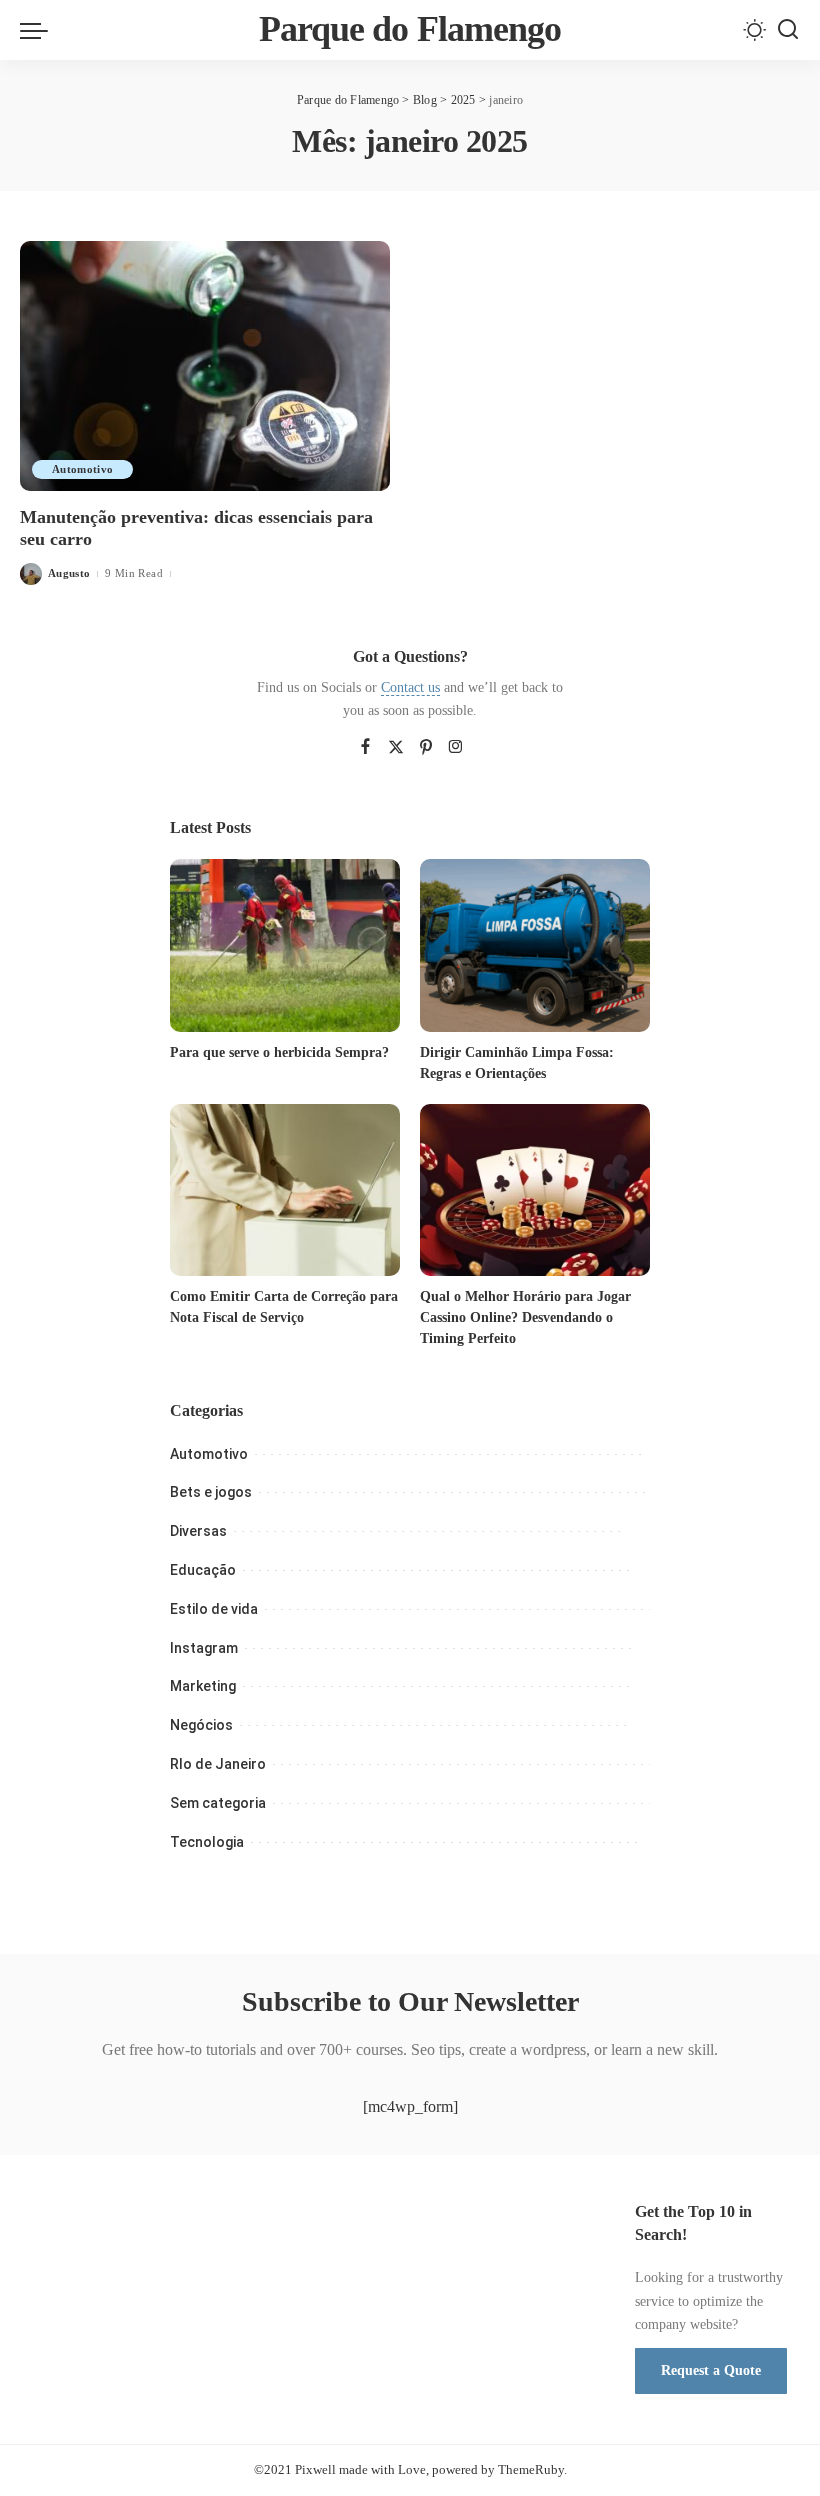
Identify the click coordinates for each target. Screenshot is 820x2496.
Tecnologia (207, 1842)
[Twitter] (396, 748)
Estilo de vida (214, 1609)
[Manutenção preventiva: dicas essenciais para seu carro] (205, 366)
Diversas (198, 1531)
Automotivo (82, 469)
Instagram (204, 1648)
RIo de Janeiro (218, 1764)
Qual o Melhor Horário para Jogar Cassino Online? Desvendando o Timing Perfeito (525, 1317)
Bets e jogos (211, 1492)
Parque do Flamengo (410, 29)
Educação (203, 1570)
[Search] (788, 30)
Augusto (69, 573)
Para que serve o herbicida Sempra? (279, 1052)
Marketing (203, 1686)
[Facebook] (365, 748)
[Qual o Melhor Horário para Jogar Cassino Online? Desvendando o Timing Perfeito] (535, 1190)
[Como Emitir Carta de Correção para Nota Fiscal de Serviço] (285, 1190)
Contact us (410, 687)
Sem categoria (218, 1803)
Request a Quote (711, 2370)
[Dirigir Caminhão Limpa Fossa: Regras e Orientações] (535, 945)
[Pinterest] (426, 748)
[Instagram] (456, 748)
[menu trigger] (39, 30)
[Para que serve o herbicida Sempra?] (285, 945)
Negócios (201, 1725)
